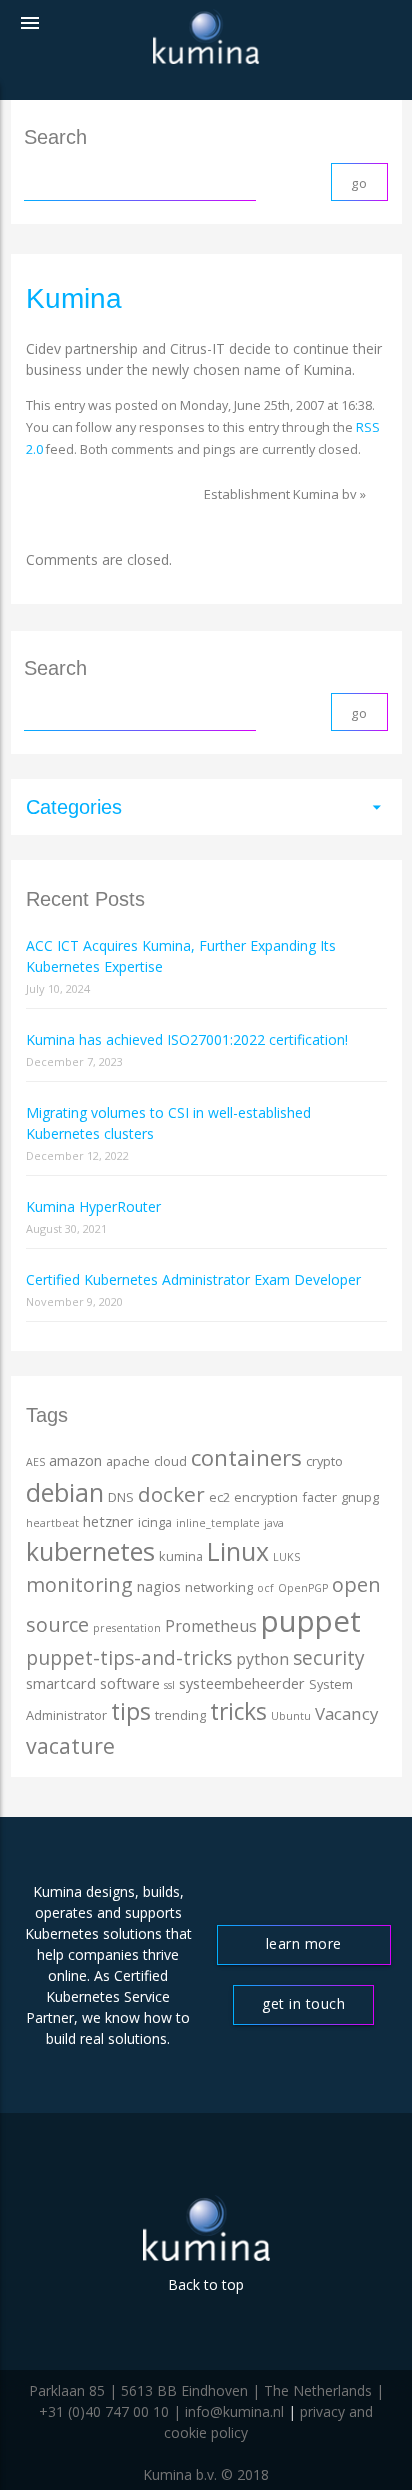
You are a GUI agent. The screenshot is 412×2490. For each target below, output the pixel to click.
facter (319, 1497)
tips (131, 1711)
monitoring (79, 1584)
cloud (170, 1461)
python (262, 1659)
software (130, 1683)
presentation (127, 1628)
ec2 (219, 1497)
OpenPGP (303, 1588)
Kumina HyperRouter (93, 1206)
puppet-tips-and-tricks (129, 1658)
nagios (159, 1586)
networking (219, 1587)
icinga (155, 1522)
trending (180, 1715)
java (274, 1523)
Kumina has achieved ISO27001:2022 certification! (187, 1039)
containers (246, 1457)
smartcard (61, 1683)
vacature (70, 1745)
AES (35, 1462)
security (329, 1658)
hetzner (108, 1521)
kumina (181, 1556)
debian (65, 1492)
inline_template (218, 1523)
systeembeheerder (242, 1683)
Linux (238, 1551)
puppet (311, 1621)
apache (128, 1461)
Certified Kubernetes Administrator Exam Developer (193, 1279)
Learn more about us (304, 1949)
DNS (121, 1497)
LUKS (286, 1557)
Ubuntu (291, 1716)
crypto (324, 1461)
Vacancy (346, 1713)
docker (171, 1494)
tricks (238, 1711)
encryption (266, 1497)
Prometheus (211, 1626)
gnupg (360, 1497)
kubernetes (90, 1551)
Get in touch (303, 2003)
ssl (169, 1685)
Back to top (206, 2284)
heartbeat (52, 1523)
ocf (265, 1588)
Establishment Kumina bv (280, 494)
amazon (75, 1460)
